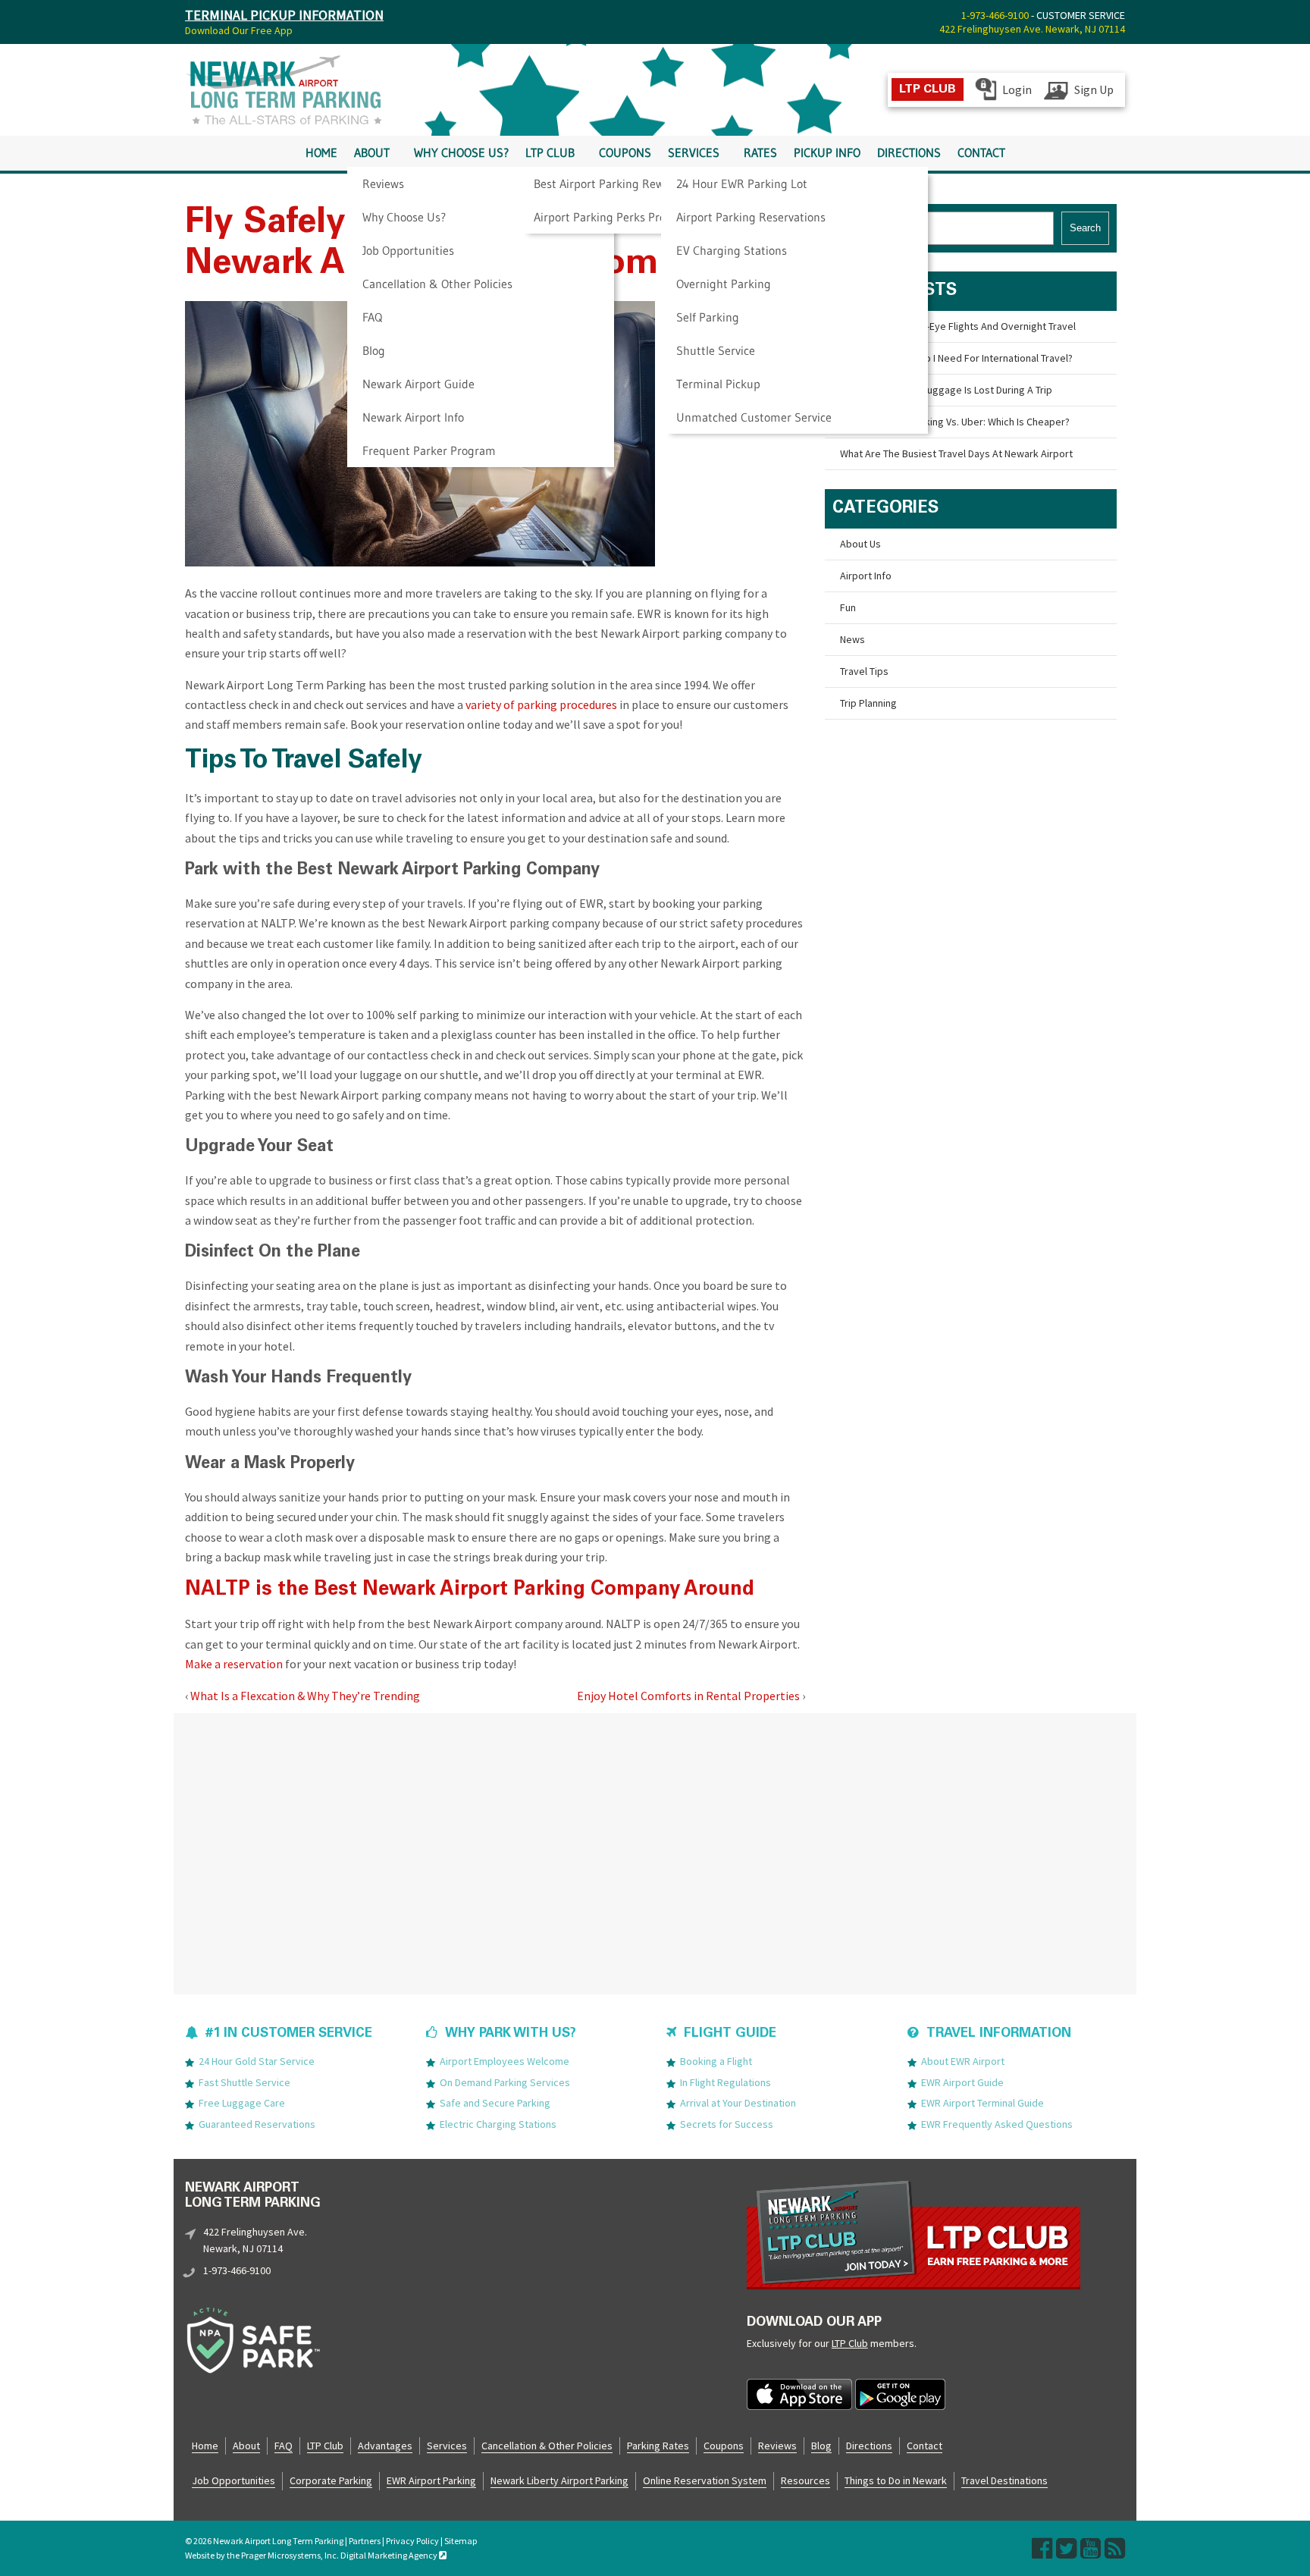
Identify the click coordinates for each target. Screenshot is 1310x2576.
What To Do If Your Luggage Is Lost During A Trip (946, 390)
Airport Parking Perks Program (614, 217)
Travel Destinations (1004, 2480)
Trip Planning (868, 703)
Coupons (625, 153)
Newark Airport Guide (418, 384)
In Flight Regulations (726, 2082)
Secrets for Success (727, 2124)
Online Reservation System (705, 2480)
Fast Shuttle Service (244, 2082)
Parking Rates (658, 2446)
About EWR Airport (963, 2061)
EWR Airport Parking (431, 2480)
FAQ (372, 317)
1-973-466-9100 (995, 15)
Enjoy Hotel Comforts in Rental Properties (688, 1696)
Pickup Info (827, 153)
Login (1017, 89)
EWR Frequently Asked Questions (997, 2124)
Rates (760, 153)
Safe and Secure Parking (495, 2103)
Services (694, 153)
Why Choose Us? (404, 217)
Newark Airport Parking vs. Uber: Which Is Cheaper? (955, 422)
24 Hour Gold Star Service (257, 2061)
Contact (981, 153)
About (372, 153)
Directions (909, 153)
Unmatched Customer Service (754, 417)
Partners (365, 2541)
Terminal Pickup (718, 384)
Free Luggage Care (242, 2103)
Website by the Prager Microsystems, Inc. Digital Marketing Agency (312, 2555)
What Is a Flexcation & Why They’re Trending (305, 1696)
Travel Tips (864, 671)
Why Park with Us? (511, 2034)
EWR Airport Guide (962, 2082)
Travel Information (999, 2034)
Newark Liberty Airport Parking (559, 2480)
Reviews (383, 184)
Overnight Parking (724, 284)
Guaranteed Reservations (257, 2124)
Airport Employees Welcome (505, 2061)
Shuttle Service (716, 350)
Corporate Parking (331, 2480)
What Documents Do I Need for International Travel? (956, 358)
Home (321, 153)
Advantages (385, 2446)
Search (1085, 228)
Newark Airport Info (413, 417)
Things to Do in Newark (896, 2480)
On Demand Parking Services (505, 2082)
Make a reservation (234, 1664)
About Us (860, 544)
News (852, 639)
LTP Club (550, 153)
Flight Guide (730, 2034)
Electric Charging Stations (498, 2124)
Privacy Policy (412, 2541)
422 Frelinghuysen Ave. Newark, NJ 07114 (1032, 29)
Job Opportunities (408, 250)
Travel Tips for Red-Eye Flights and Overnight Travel (958, 326)
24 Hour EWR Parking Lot (742, 184)
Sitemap (461, 2541)
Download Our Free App (239, 30)
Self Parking (708, 317)
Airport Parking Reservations (751, 217)
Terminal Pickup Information (284, 15)
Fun (848, 607)
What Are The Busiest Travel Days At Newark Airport (956, 453)
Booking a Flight (716, 2061)
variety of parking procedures (541, 704)
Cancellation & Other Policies (437, 284)
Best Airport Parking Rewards (610, 184)
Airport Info (866, 576)
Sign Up (1094, 89)
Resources (805, 2480)
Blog (374, 350)
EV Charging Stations (732, 250)
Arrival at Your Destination (738, 2103)
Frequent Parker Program (429, 450)
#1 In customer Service (289, 2034)
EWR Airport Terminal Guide (982, 2103)
